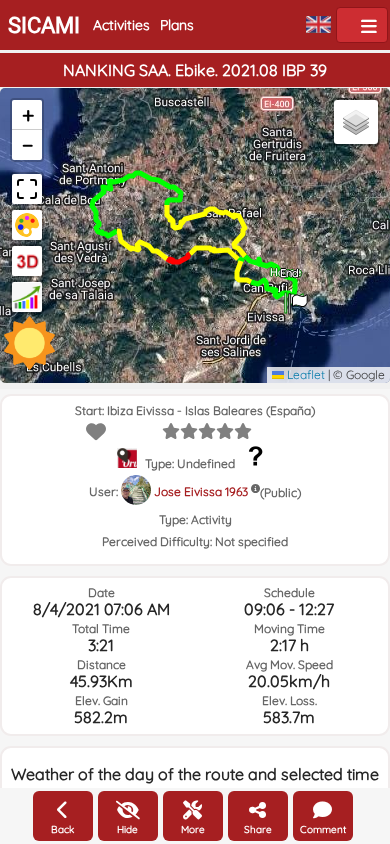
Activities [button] (121, 25)
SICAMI (44, 25)
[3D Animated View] (27, 261)
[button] (298, 297)
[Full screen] (27, 189)
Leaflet (304, 374)
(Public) (280, 492)
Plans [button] (177, 25)
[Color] (27, 225)
